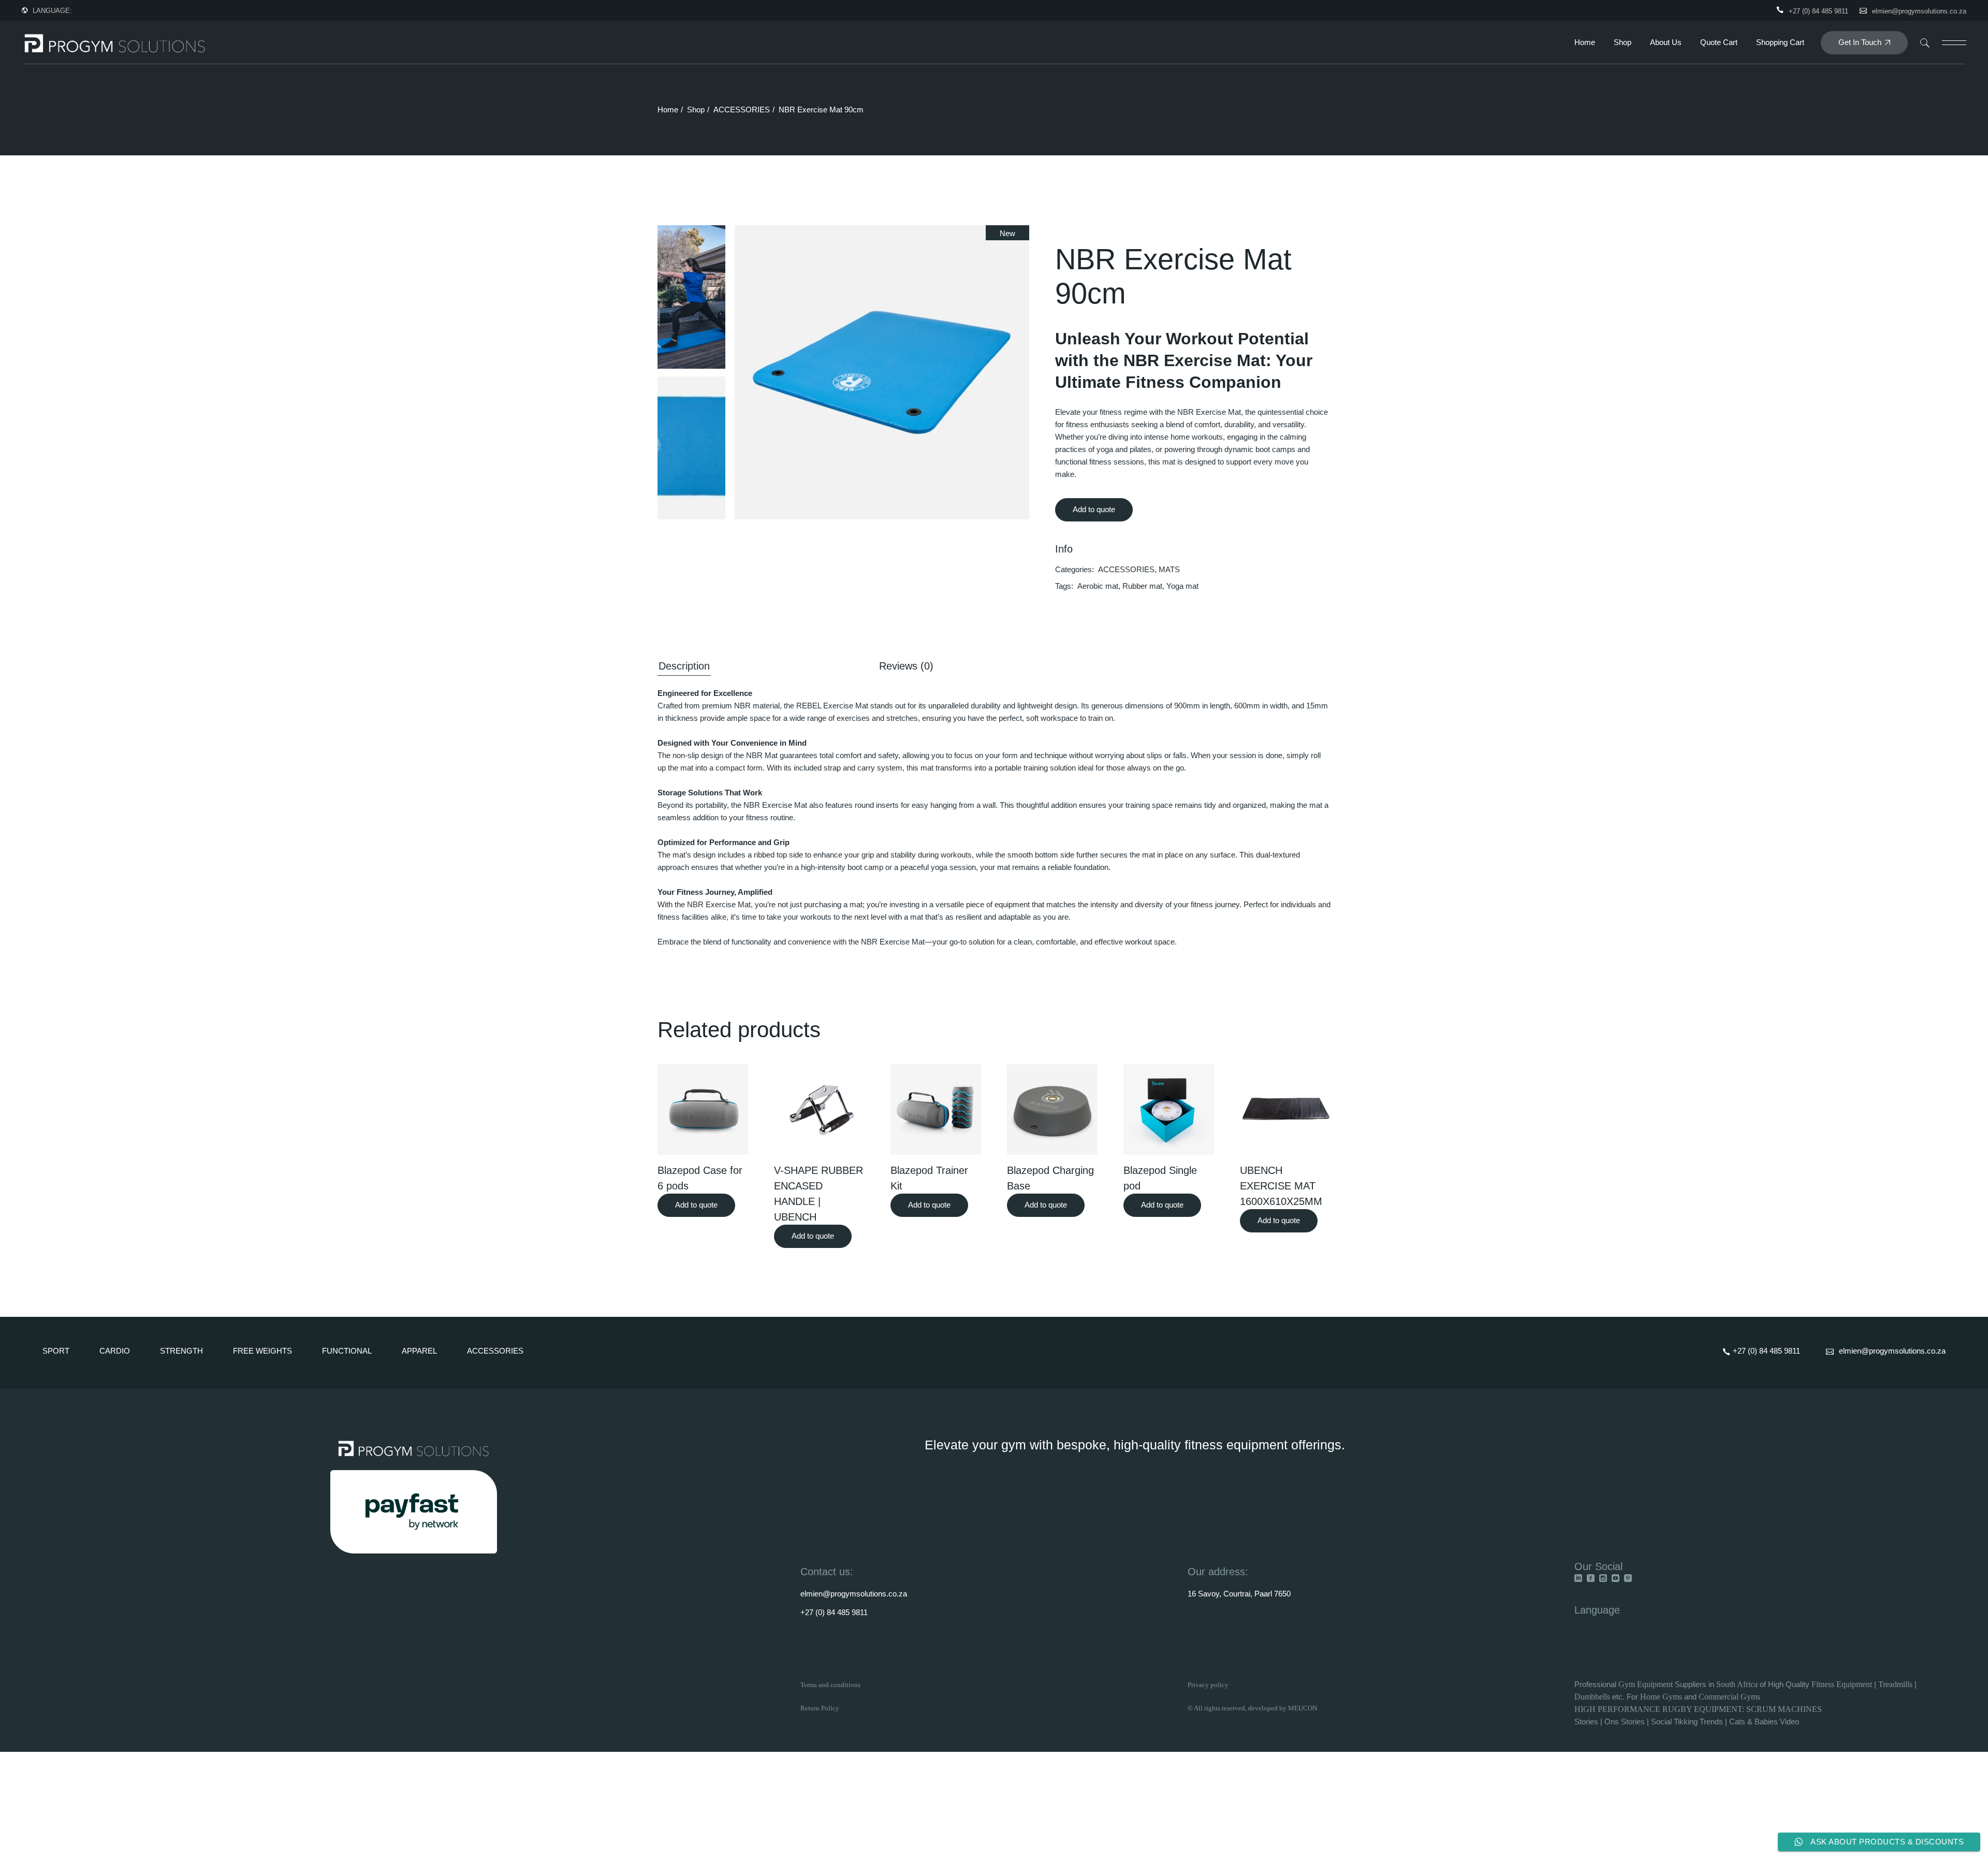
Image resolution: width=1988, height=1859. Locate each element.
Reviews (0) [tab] (906, 666)
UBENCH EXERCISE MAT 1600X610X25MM (1281, 1186)
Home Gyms (1661, 1697)
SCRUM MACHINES (1784, 1709)
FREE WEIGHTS (262, 1351)
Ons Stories (1625, 1722)
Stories (1586, 1722)
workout (1138, 942)
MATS (1169, 569)
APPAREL (419, 1351)
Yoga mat (1182, 586)
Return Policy (820, 1708)
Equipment (1655, 1684)
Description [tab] (684, 666)
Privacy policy (1208, 1685)
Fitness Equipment (1842, 1684)
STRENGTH (181, 1351)
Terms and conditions (830, 1685)
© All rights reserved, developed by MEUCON (1252, 1708)
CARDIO (115, 1351)
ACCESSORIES (1126, 569)
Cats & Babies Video (1764, 1722)
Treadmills (1895, 1684)
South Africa (1737, 1684)
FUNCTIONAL (347, 1351)
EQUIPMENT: (1720, 1709)
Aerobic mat (1098, 586)
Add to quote (1094, 509)
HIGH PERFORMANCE (1617, 1709)
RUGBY (1678, 1709)
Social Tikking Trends (1687, 1722)
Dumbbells (1592, 1697)
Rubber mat (1142, 586)
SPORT (56, 1351)
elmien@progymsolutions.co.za (1919, 11)
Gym (1628, 1684)
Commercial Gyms (1729, 1697)
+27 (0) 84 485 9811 (834, 1612)
